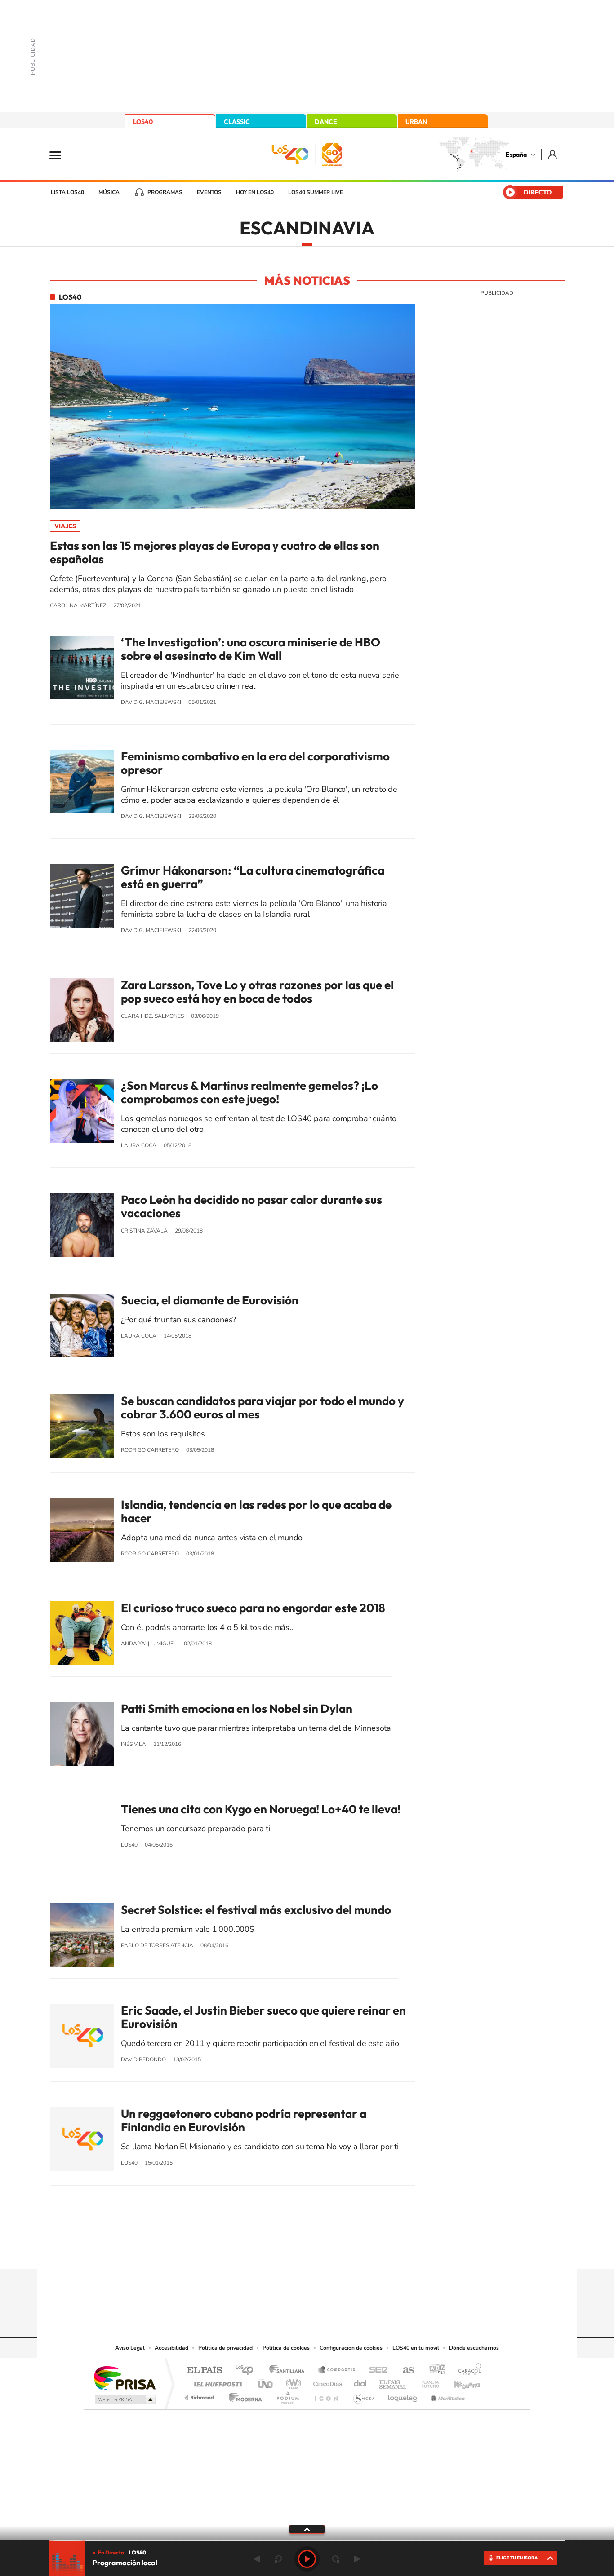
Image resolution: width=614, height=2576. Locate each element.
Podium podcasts (287, 2395)
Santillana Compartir (337, 2371)
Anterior (257, 2559)
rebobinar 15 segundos (278, 2559)
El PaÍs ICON (326, 2395)
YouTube (289, 2252)
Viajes (65, 526)
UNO (266, 2382)
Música (109, 192)
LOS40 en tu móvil (416, 2348)
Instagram (253, 2252)
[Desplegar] (307, 2529)
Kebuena (459, 2382)
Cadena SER (376, 2371)
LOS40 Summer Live (316, 192)
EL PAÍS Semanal (394, 2382)
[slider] (307, 2541)
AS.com (404, 2371)
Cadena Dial (360, 2382)
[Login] (553, 154)
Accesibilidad (171, 2348)
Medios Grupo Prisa (124, 2399)
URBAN (416, 122)
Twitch (343, 2252)
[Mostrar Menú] (61, 155)
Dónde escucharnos (474, 2348)
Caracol (467, 2371)
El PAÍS (204, 2371)
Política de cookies (286, 2348)
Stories (361, 2252)
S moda (363, 2395)
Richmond (199, 2395)
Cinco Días (326, 2382)
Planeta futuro (427, 2382)
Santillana (289, 2371)
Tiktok (271, 2252)
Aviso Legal (130, 2348)
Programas (165, 192)
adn (434, 2371)
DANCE (326, 122)
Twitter (307, 2252)
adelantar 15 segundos (336, 2559)
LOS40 (143, 122)
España (516, 155)
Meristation (446, 2395)
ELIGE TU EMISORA (517, 2558)
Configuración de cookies (351, 2348)
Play (307, 2559)
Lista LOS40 (67, 192)
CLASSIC (237, 122)
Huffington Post (216, 2382)
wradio (292, 2382)
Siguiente (357, 2559)
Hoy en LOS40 (255, 192)
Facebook (325, 2252)
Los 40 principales (247, 2371)
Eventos (209, 192)
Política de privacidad (225, 2348)
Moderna (243, 2395)
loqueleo (403, 2395)
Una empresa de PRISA (125, 2378)
